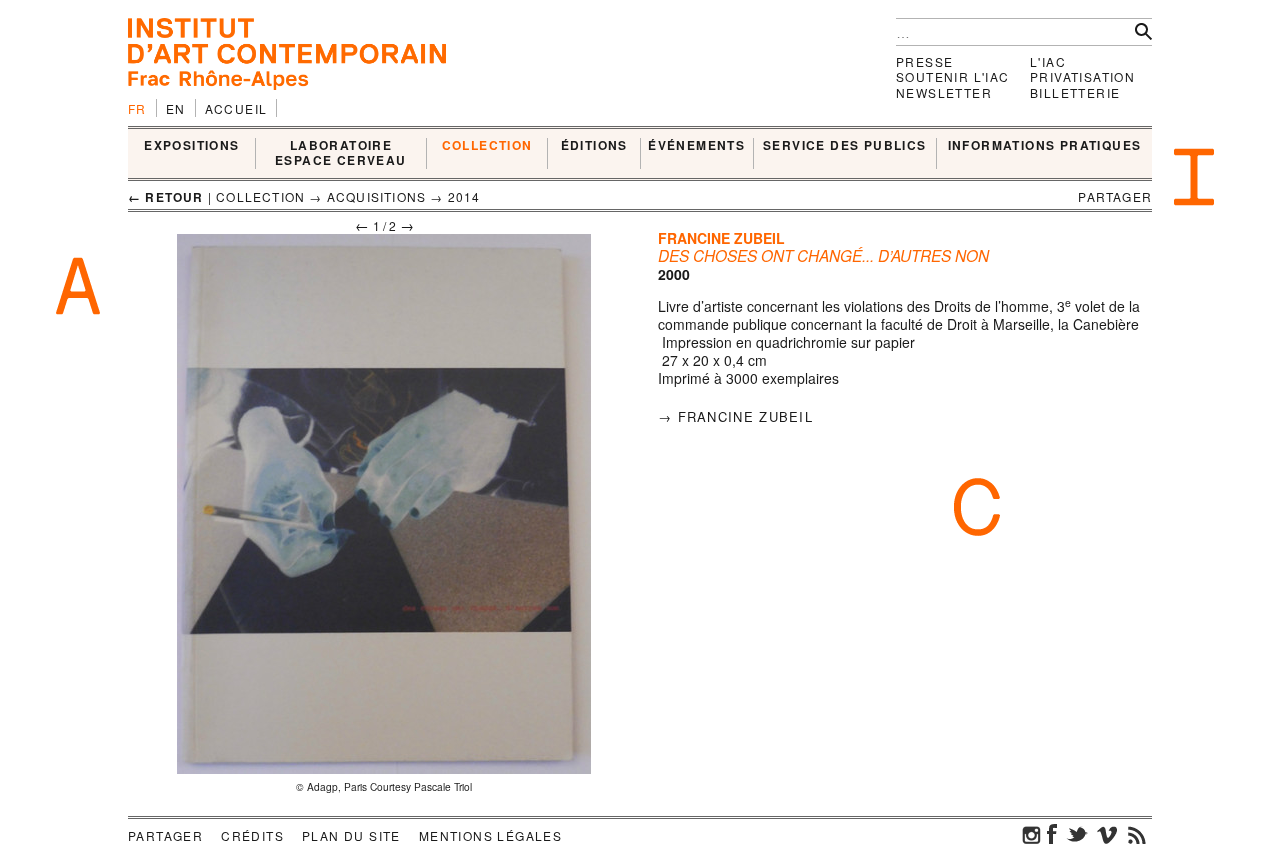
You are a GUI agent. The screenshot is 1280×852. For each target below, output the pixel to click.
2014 (464, 196)
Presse (924, 61)
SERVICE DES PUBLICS (845, 146)
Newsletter (944, 92)
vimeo (1107, 834)
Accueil (236, 108)
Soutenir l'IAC (953, 76)
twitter (1077, 834)
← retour (166, 197)
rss (1137, 834)
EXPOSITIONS (191, 146)
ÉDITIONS (594, 146)
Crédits (252, 835)
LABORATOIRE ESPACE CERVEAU (341, 153)
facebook (1052, 834)
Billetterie (1075, 92)
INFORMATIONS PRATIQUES (1045, 146)
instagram (1032, 834)
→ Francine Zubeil (735, 416)
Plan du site (351, 835)
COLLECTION (487, 146)
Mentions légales (490, 835)
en (176, 108)
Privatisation (1082, 76)
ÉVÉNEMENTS (696, 146)
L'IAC (1048, 61)
